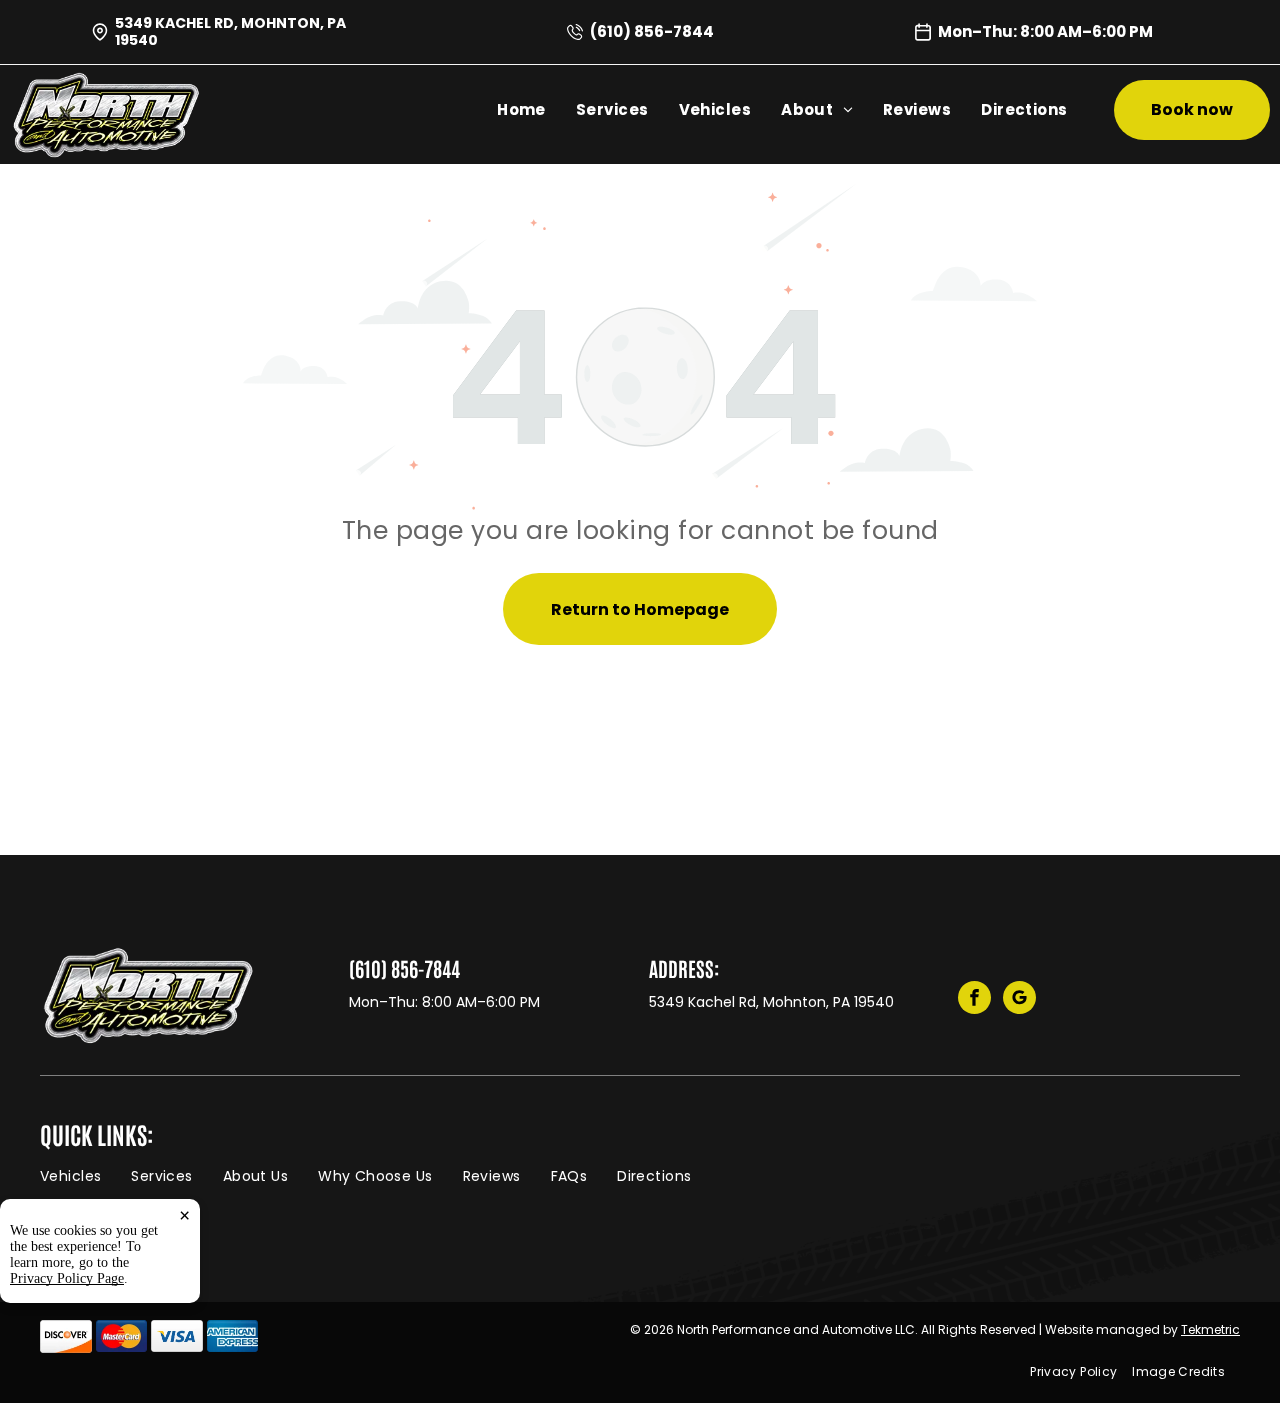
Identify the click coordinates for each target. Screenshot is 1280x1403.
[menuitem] (521, 110)
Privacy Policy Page (67, 1278)
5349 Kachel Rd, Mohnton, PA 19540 (230, 31)
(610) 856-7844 (652, 31)
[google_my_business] (1019, 1000)
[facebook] (974, 1000)
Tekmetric (1210, 1329)
